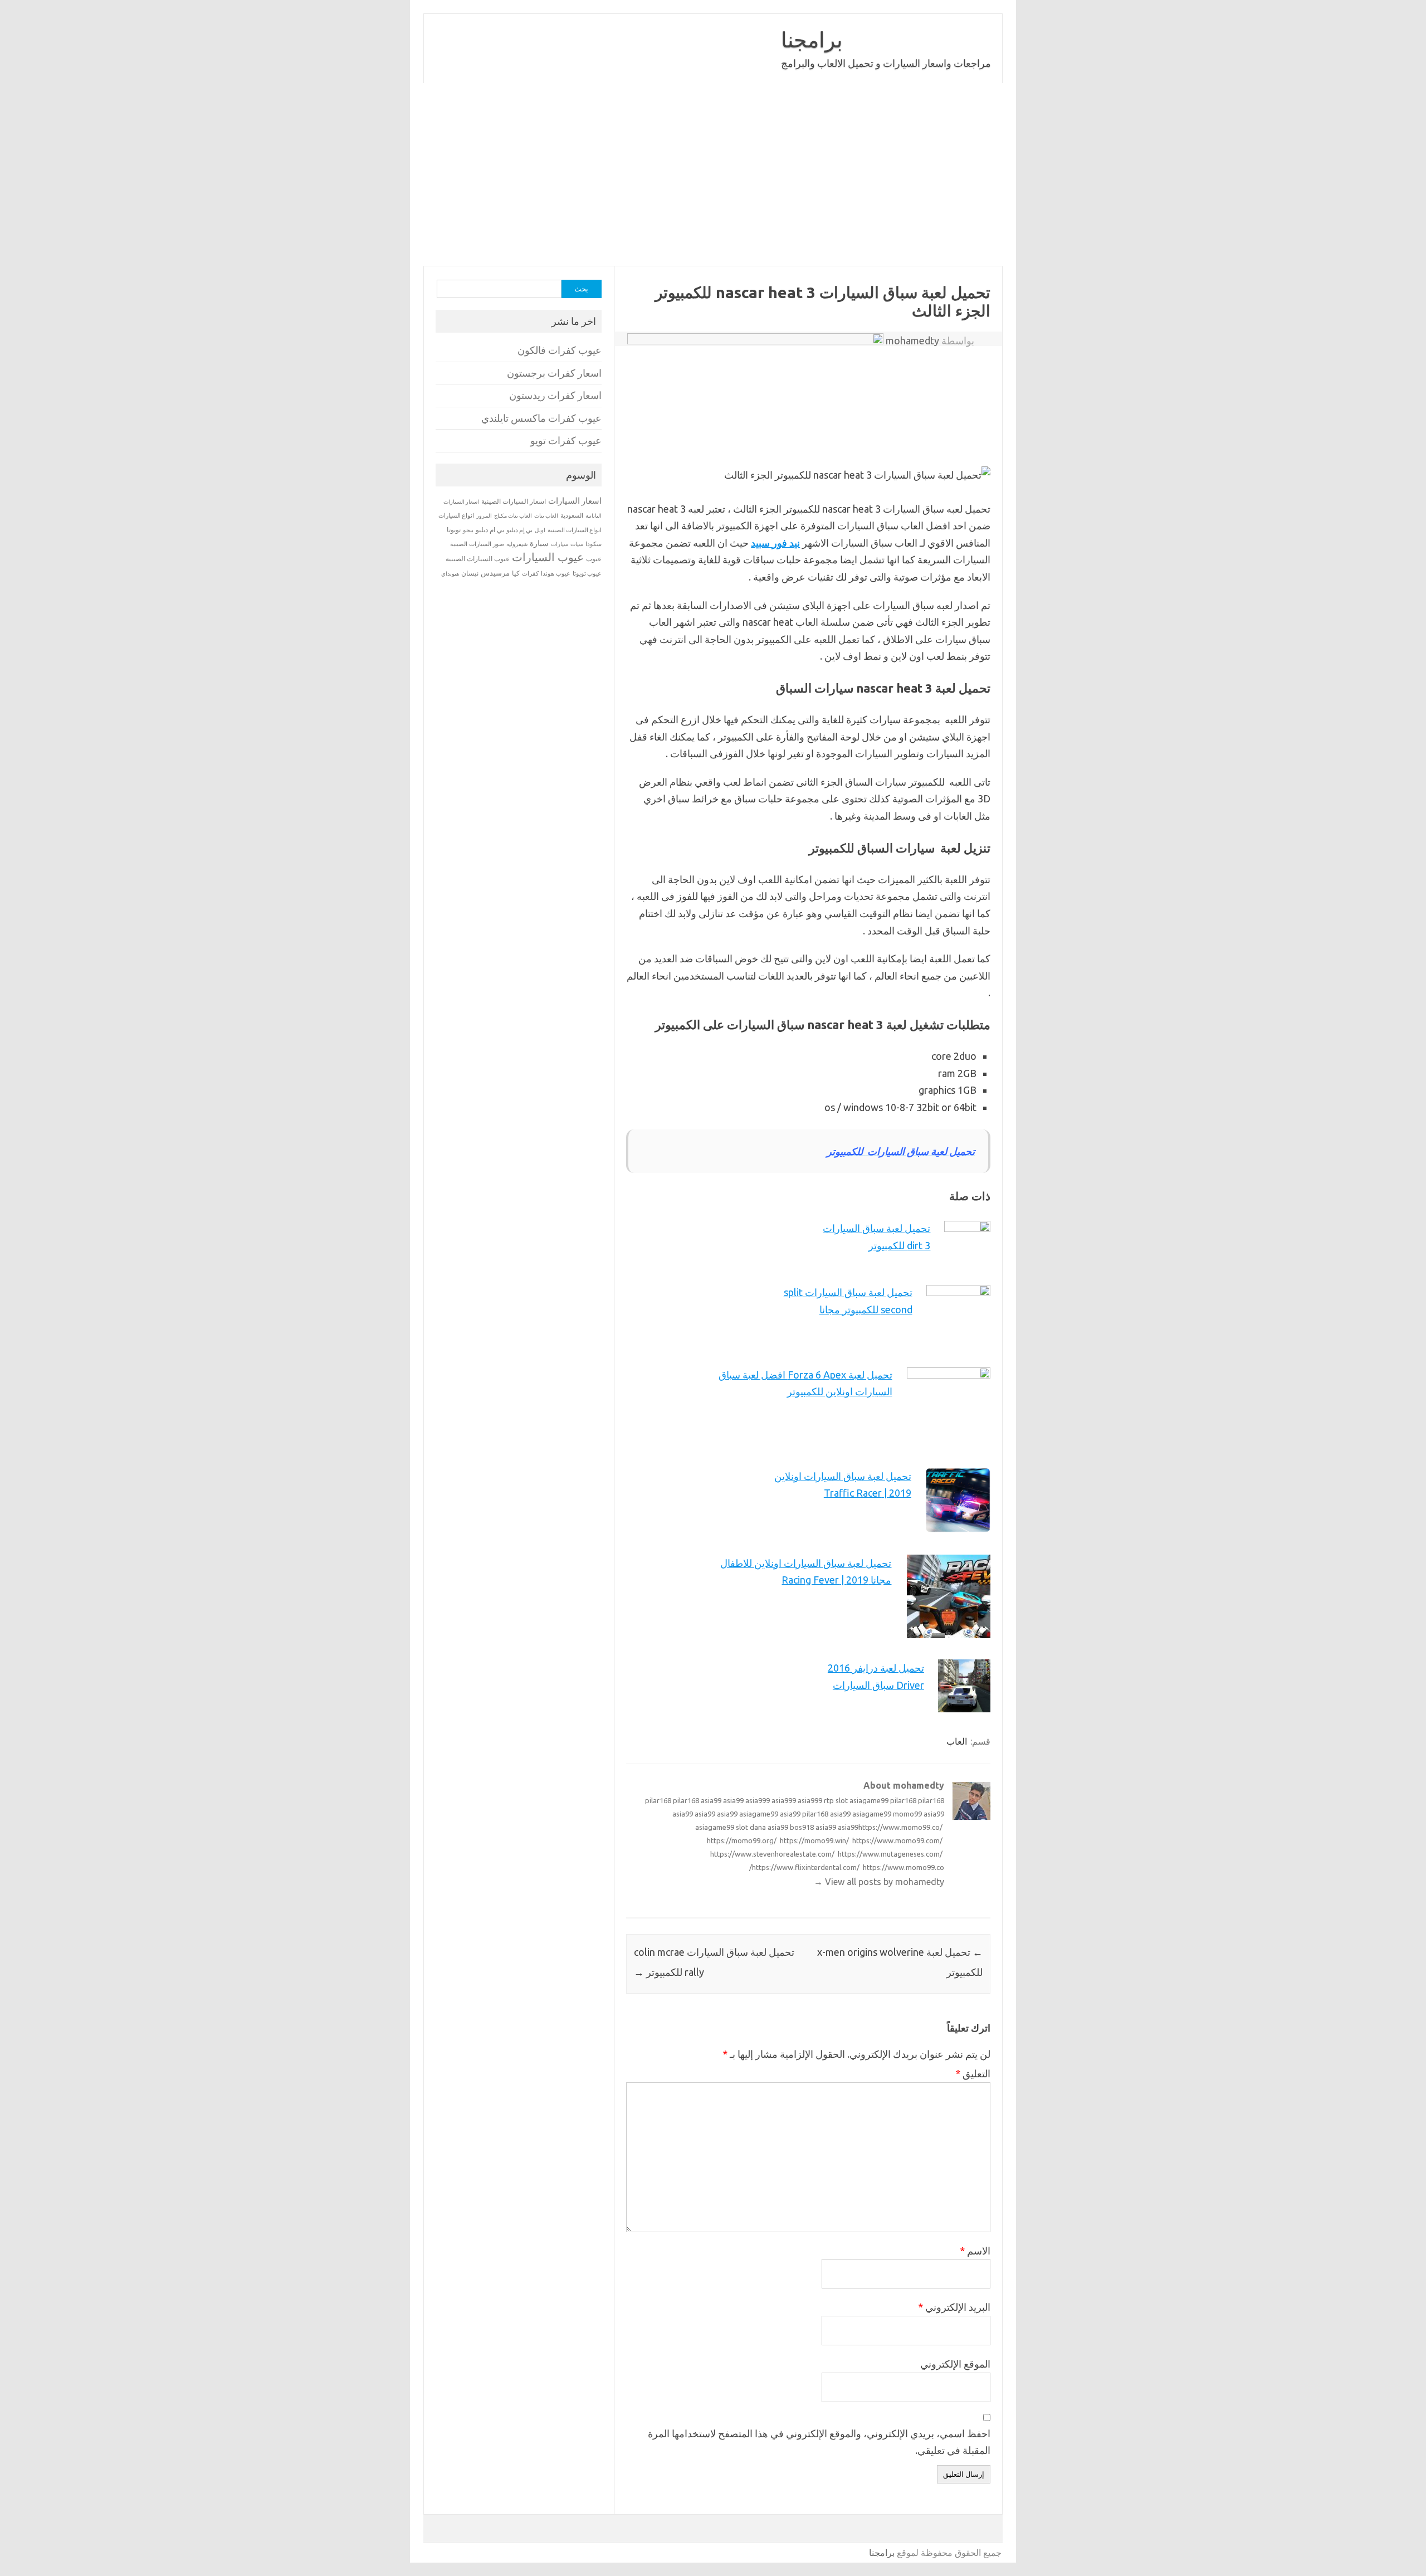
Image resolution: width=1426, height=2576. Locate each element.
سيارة (539, 543)
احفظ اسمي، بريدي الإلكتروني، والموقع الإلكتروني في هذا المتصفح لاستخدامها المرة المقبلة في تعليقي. (819, 2442)
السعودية (572, 515)
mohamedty (912, 340)
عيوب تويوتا (587, 573)
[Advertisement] (713, 174)
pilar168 (658, 1800)
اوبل (540, 530)
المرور (484, 516)
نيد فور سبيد (775, 543)
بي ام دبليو (490, 530)
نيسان (470, 573)
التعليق (973, 2073)
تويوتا (454, 530)
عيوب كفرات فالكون (560, 350)
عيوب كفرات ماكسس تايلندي (541, 418)
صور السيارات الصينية (477, 544)
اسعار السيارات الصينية (514, 501)
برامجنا (812, 40)
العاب (957, 1741)
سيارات (560, 544)
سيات (577, 544)
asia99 (711, 1800)
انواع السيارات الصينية (575, 530)
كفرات (530, 573)
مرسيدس (495, 573)
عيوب (594, 559)
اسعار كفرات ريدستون (555, 395)
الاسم (975, 2251)
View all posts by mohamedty (879, 1882)
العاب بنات (546, 515)
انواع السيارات (456, 515)
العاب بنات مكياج (513, 515)
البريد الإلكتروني (954, 2307)
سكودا (594, 544)
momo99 (907, 1814)
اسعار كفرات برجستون (554, 373)
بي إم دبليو (519, 530)
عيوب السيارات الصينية (478, 559)
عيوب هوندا (556, 573)
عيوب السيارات (548, 557)
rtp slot (836, 1800)
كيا (516, 573)
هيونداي (450, 573)
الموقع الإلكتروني (955, 2364)
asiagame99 (869, 1800)
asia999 (758, 1800)
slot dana (751, 1827)
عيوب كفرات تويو (566, 440)
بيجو (468, 530)
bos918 (802, 1827)
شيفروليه (517, 544)
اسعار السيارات (575, 501)
